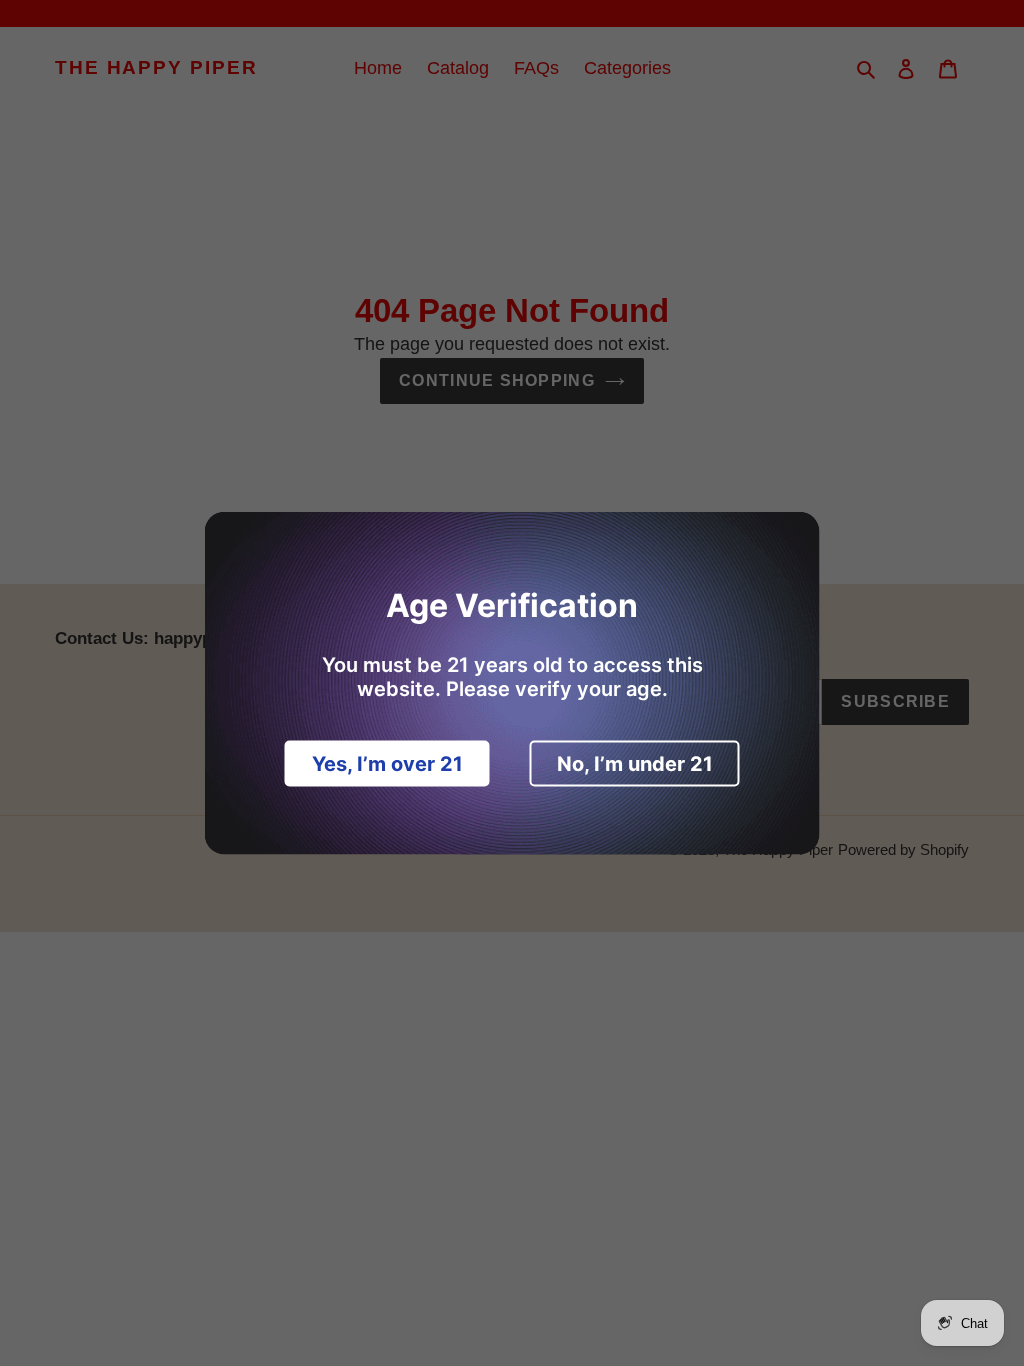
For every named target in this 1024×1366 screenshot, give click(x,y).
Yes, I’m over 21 (387, 764)
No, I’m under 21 (635, 764)
